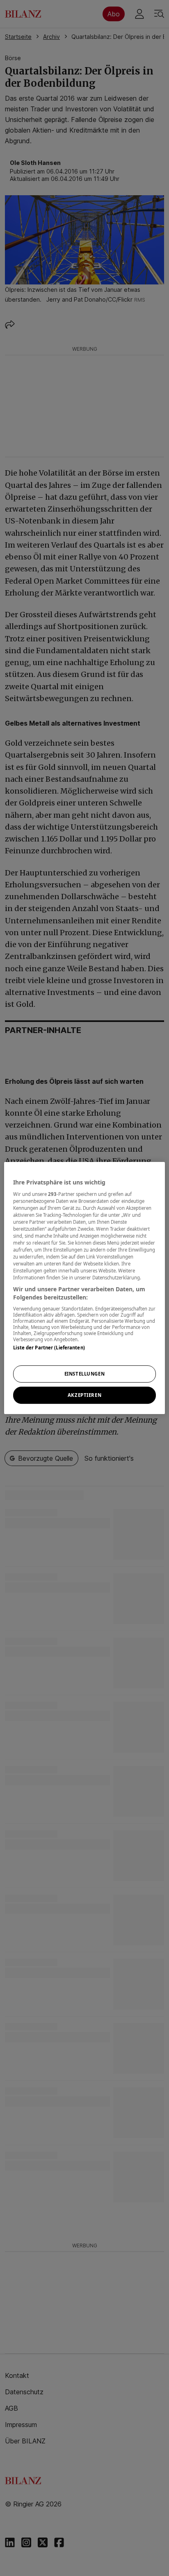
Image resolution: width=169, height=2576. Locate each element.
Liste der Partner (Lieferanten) (49, 1348)
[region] (84, 1288)
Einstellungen (84, 1374)
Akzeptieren (84, 1395)
